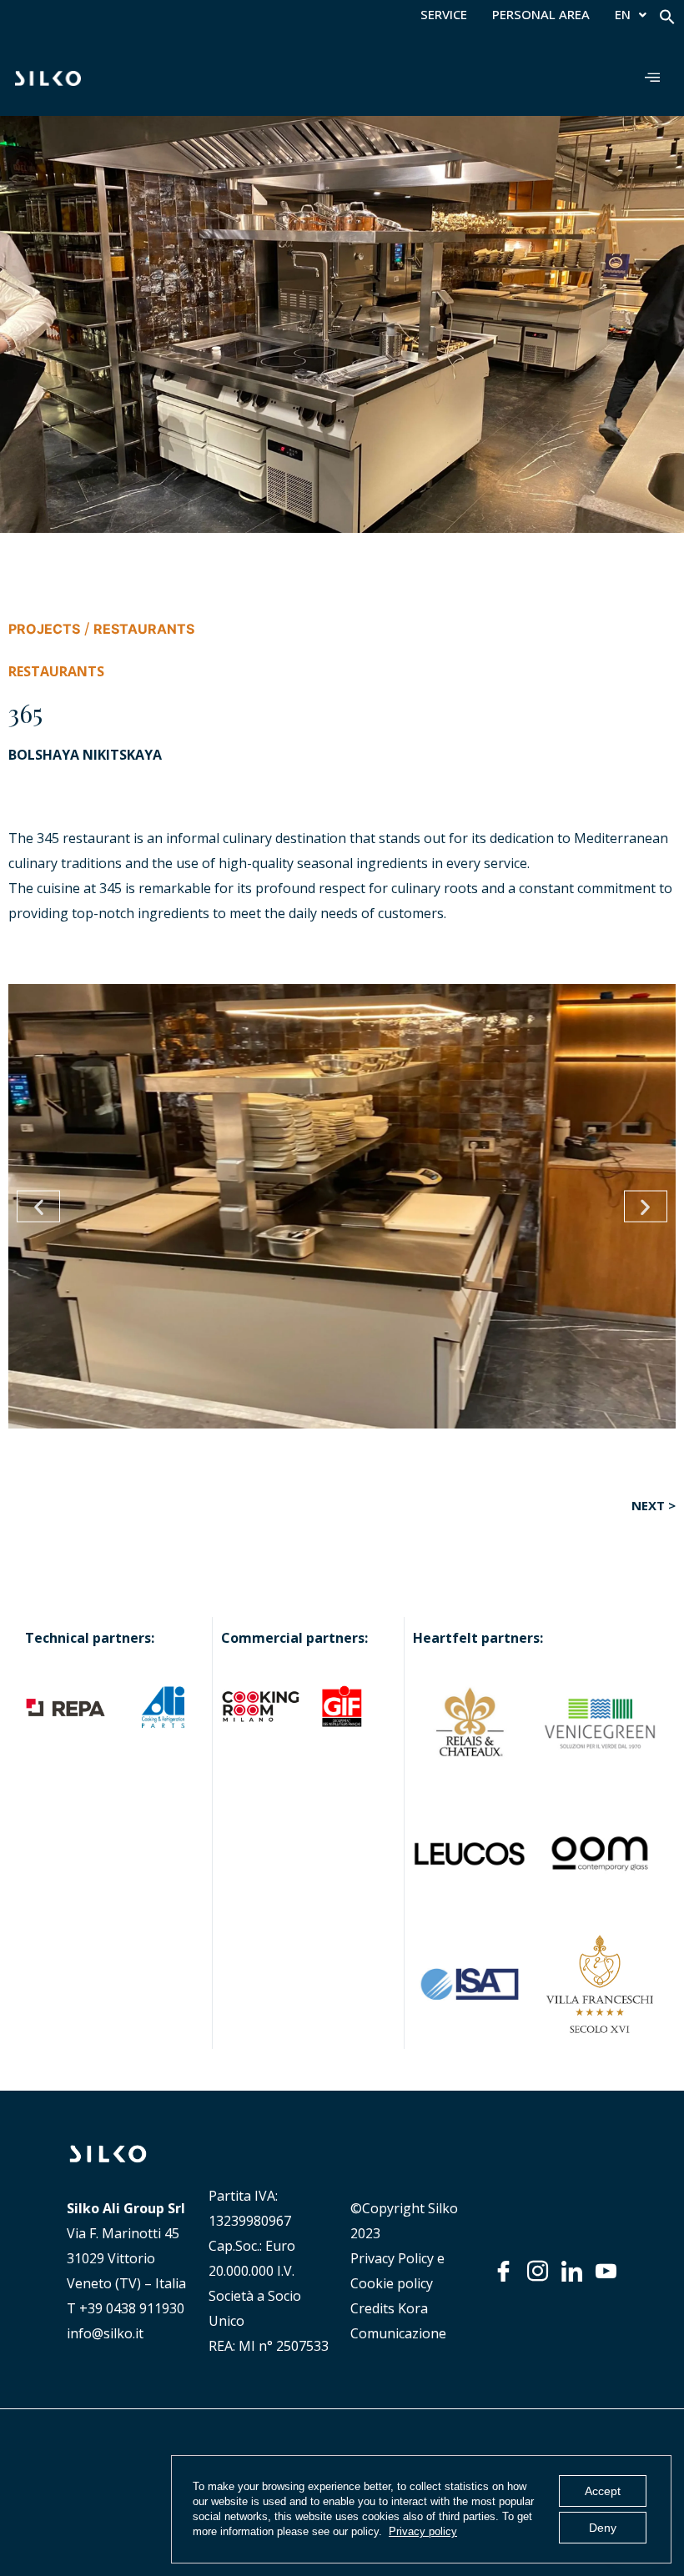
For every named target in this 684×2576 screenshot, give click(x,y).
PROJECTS (44, 629)
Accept (603, 2491)
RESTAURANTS (144, 629)
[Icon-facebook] (503, 2271)
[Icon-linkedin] (572, 2271)
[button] (667, 20)
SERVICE (444, 15)
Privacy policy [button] (423, 2531)
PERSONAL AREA (541, 15)
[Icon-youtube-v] (606, 2271)
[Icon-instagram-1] (538, 2271)
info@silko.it (105, 2333)
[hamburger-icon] (653, 78)
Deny (603, 2528)
